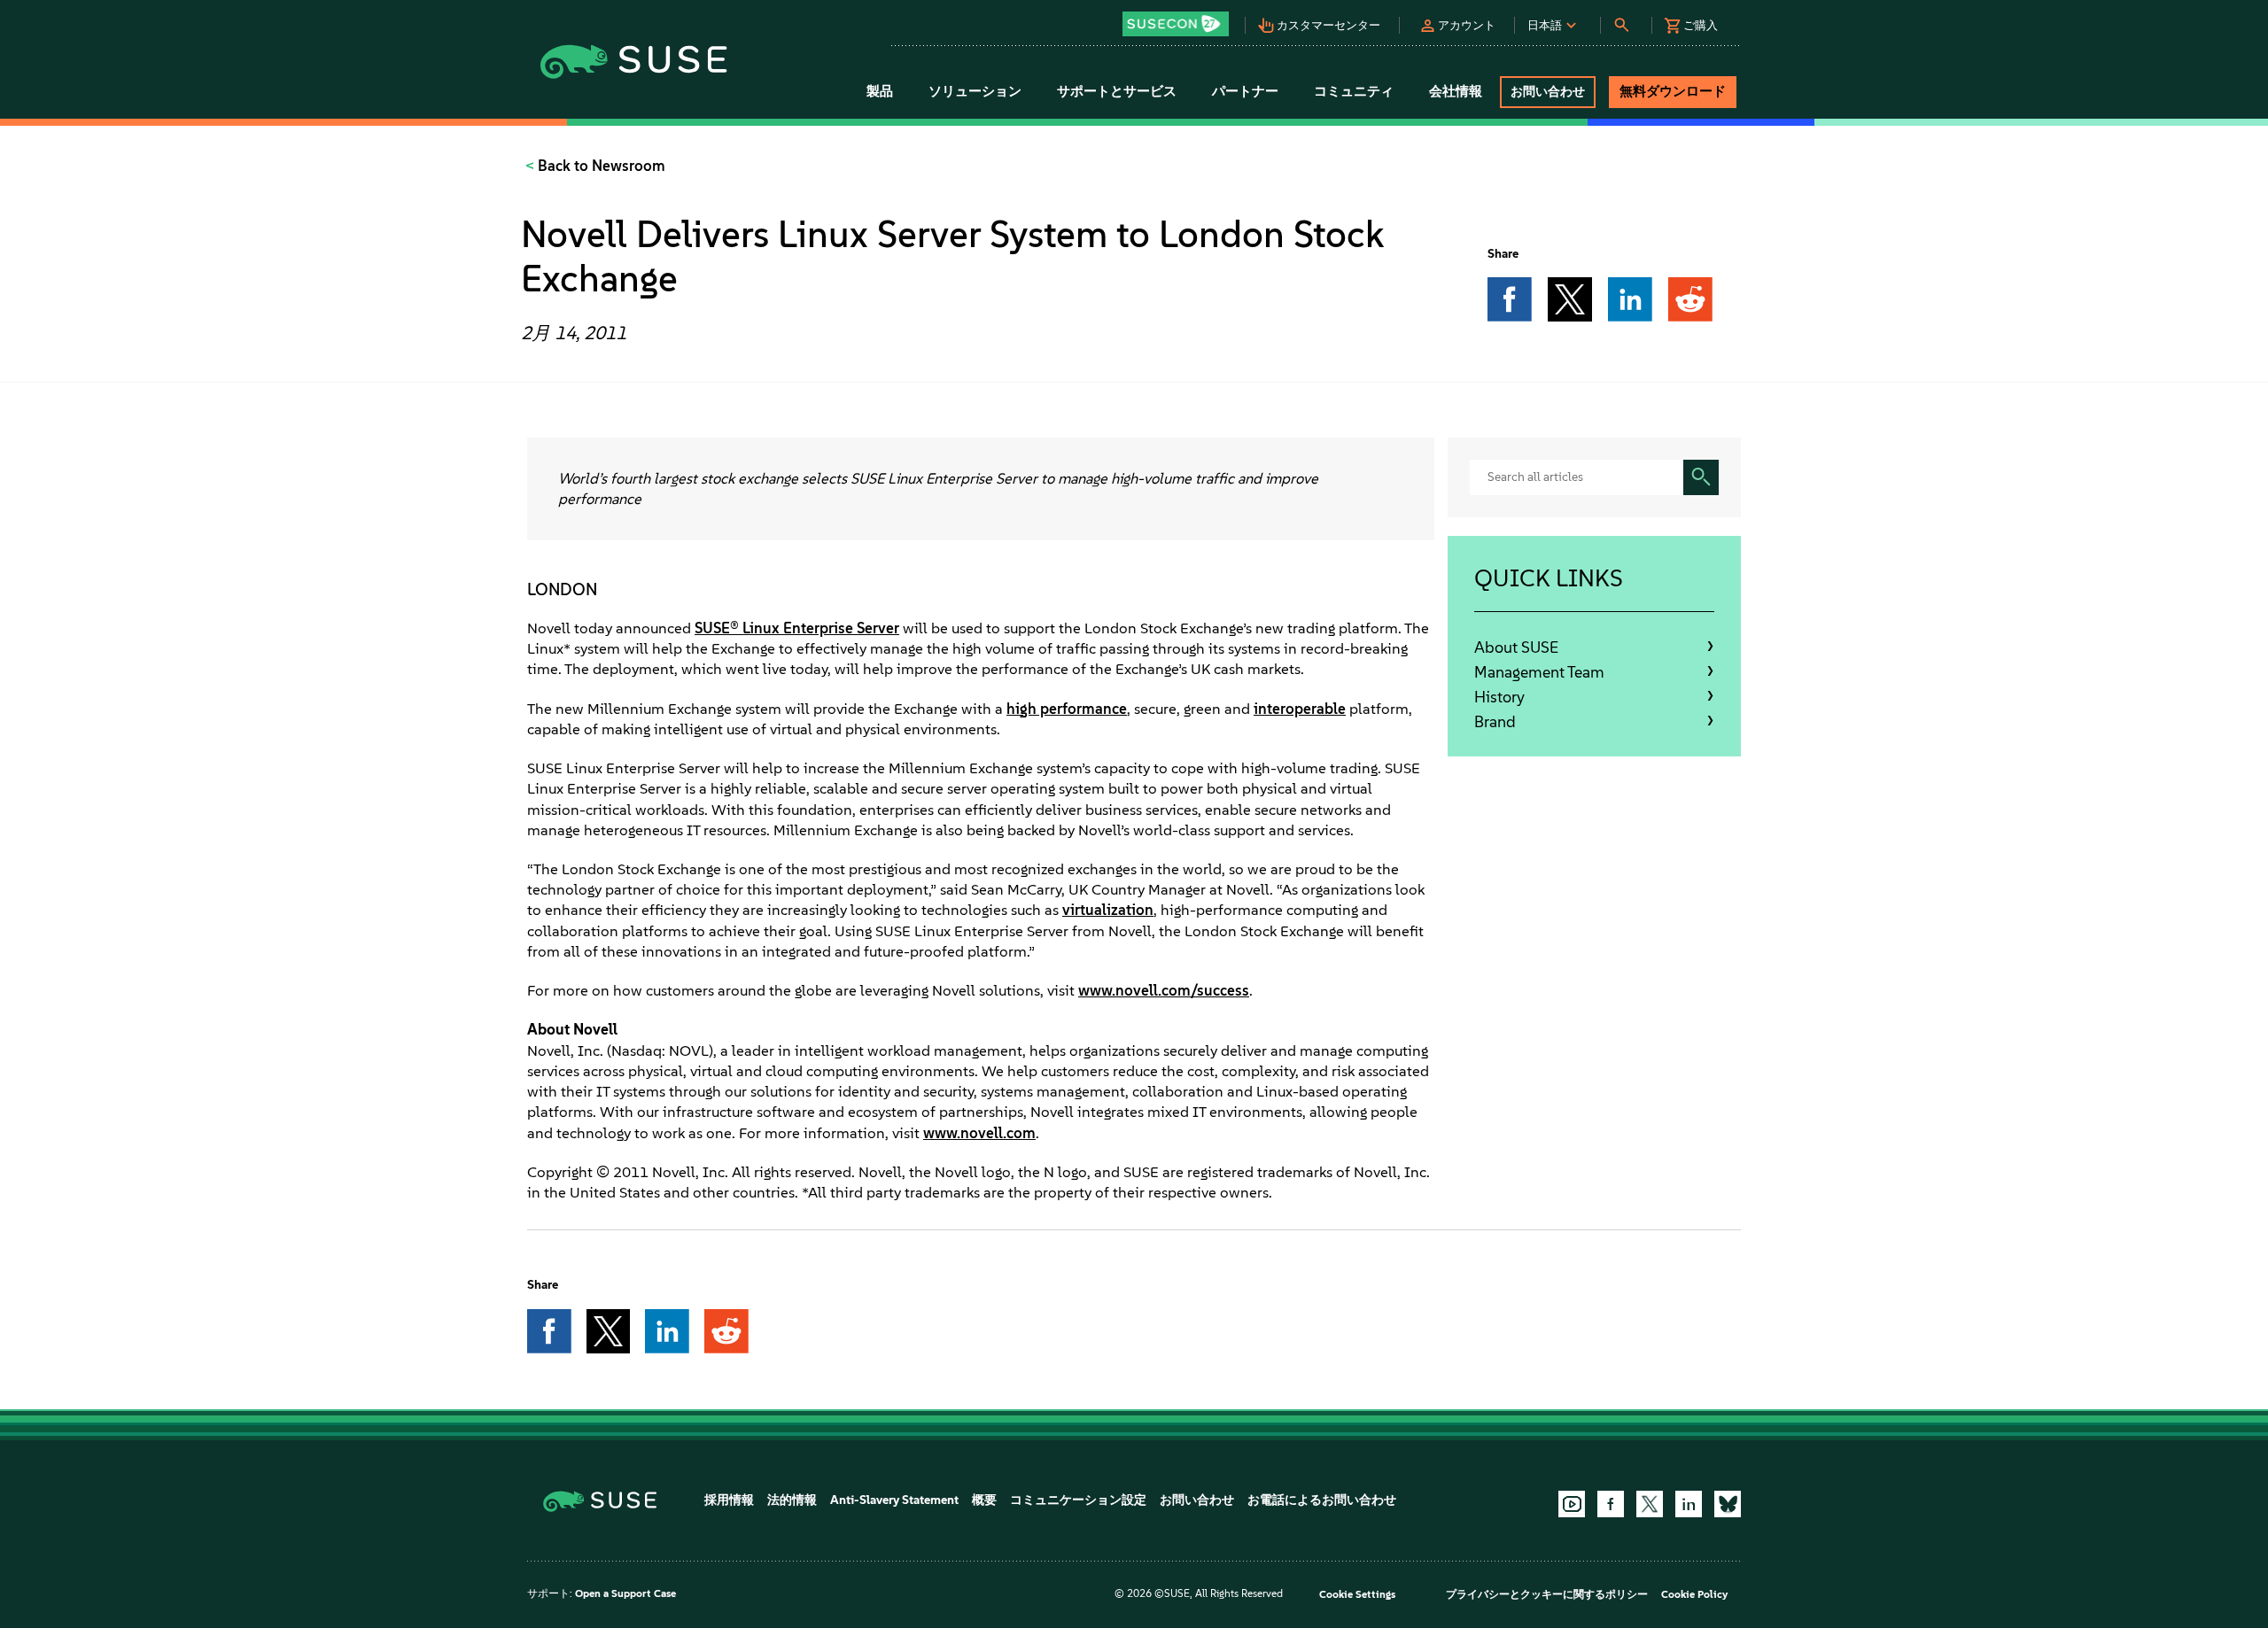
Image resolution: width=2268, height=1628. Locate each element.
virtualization (1108, 910)
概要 (984, 1500)
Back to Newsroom (600, 166)
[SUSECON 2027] (1176, 24)
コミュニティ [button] (1354, 91)
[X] (1650, 1504)
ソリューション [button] (975, 91)
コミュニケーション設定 (1078, 1500)
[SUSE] (606, 1500)
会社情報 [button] (1456, 91)
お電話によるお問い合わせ (1322, 1500)
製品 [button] (880, 91)
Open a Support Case (625, 1593)
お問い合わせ (1197, 1500)
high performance (1067, 709)
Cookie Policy (1694, 1594)
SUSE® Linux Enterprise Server (797, 628)
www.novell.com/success (1164, 990)
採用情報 (729, 1500)
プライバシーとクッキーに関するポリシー (1547, 1594)
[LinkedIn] (1689, 1504)
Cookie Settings (1357, 1594)
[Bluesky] (1728, 1504)
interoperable (1300, 709)
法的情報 (792, 1500)
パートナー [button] (1245, 91)
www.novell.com (979, 1133)
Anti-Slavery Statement (894, 1500)
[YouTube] (1572, 1504)
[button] (1180, 18)
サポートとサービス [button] (1117, 91)
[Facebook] (1611, 1504)
